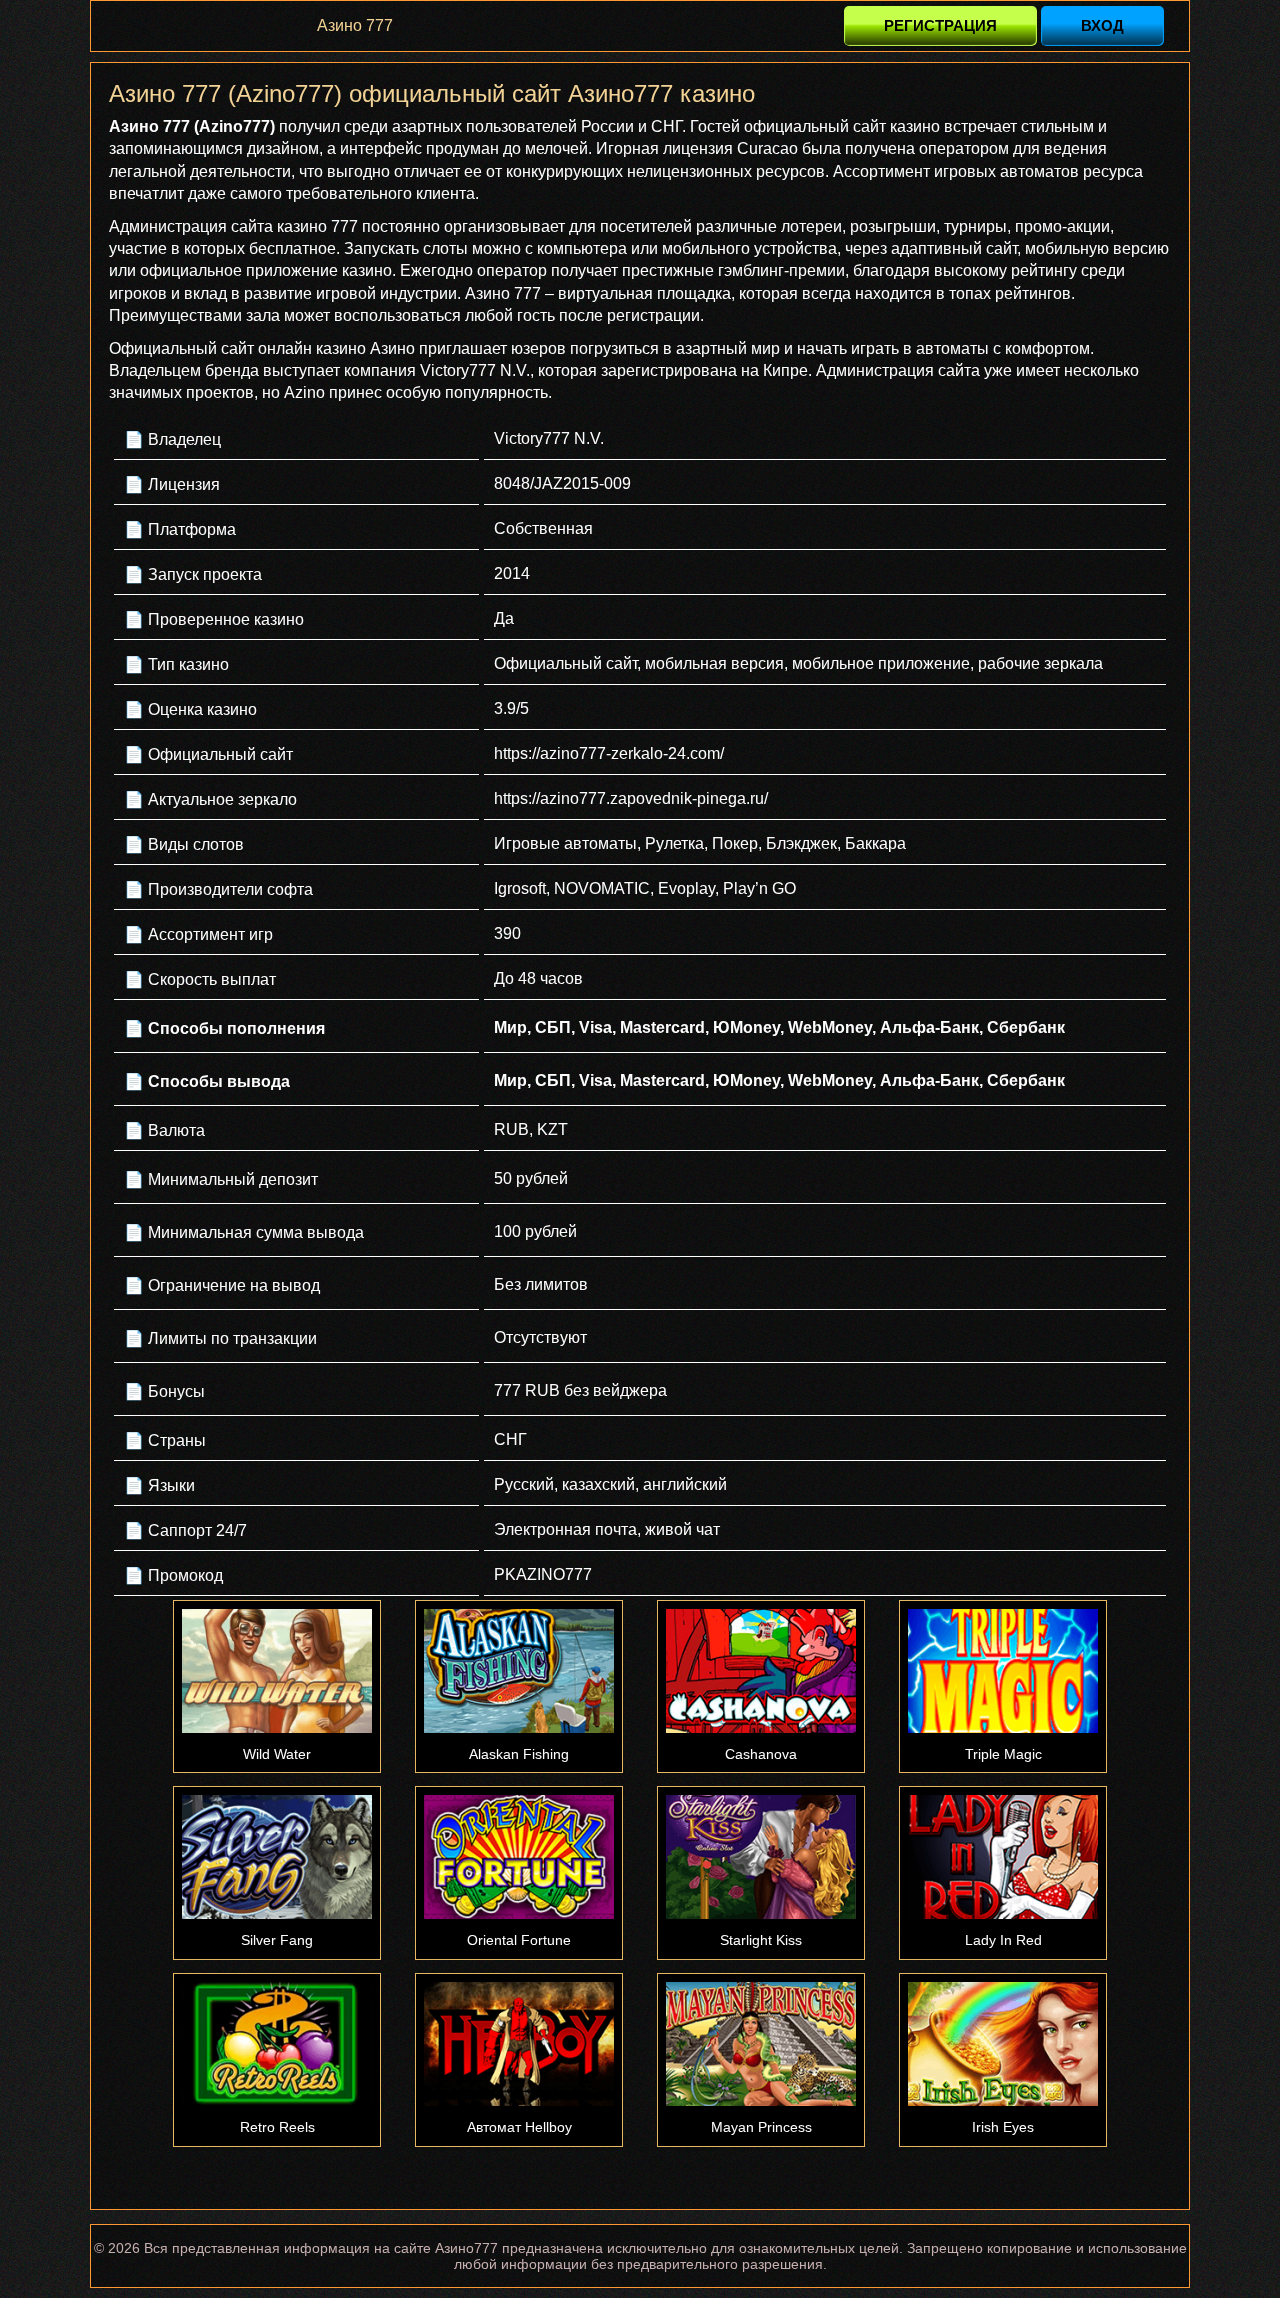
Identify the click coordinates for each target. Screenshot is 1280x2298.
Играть (277, 1671)
